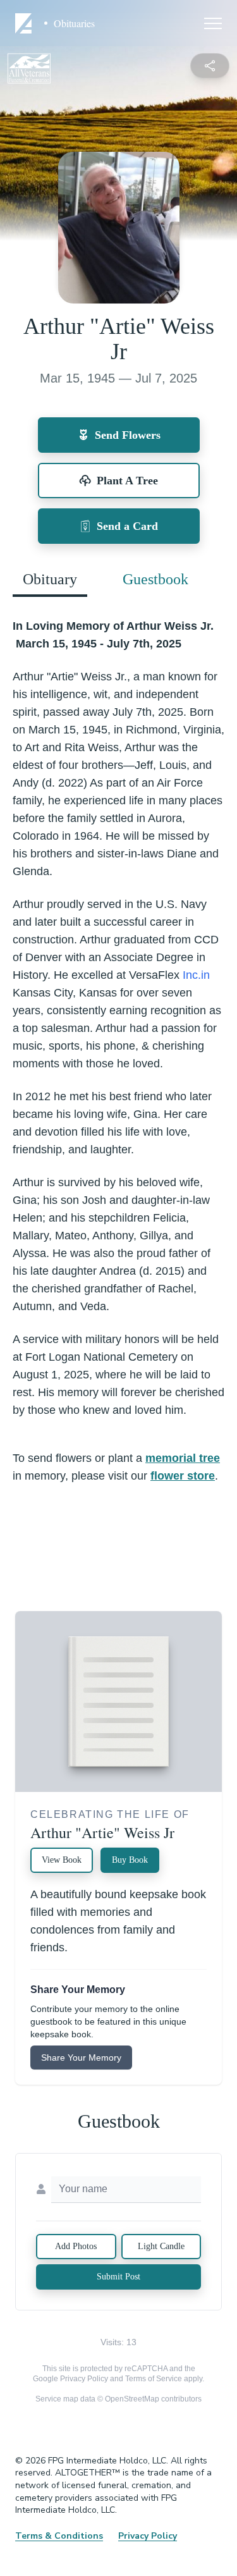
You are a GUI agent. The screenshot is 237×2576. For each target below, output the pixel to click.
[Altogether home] (25, 23)
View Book (62, 1860)
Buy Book (130, 1860)
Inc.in (196, 975)
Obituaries (74, 23)
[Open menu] (213, 23)
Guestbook (155, 579)
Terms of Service (154, 2379)
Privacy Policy (84, 2379)
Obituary (50, 579)
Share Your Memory (81, 2058)
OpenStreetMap (132, 2399)
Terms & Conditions (59, 2536)
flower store (183, 1476)
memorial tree (183, 1458)
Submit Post (118, 2277)
